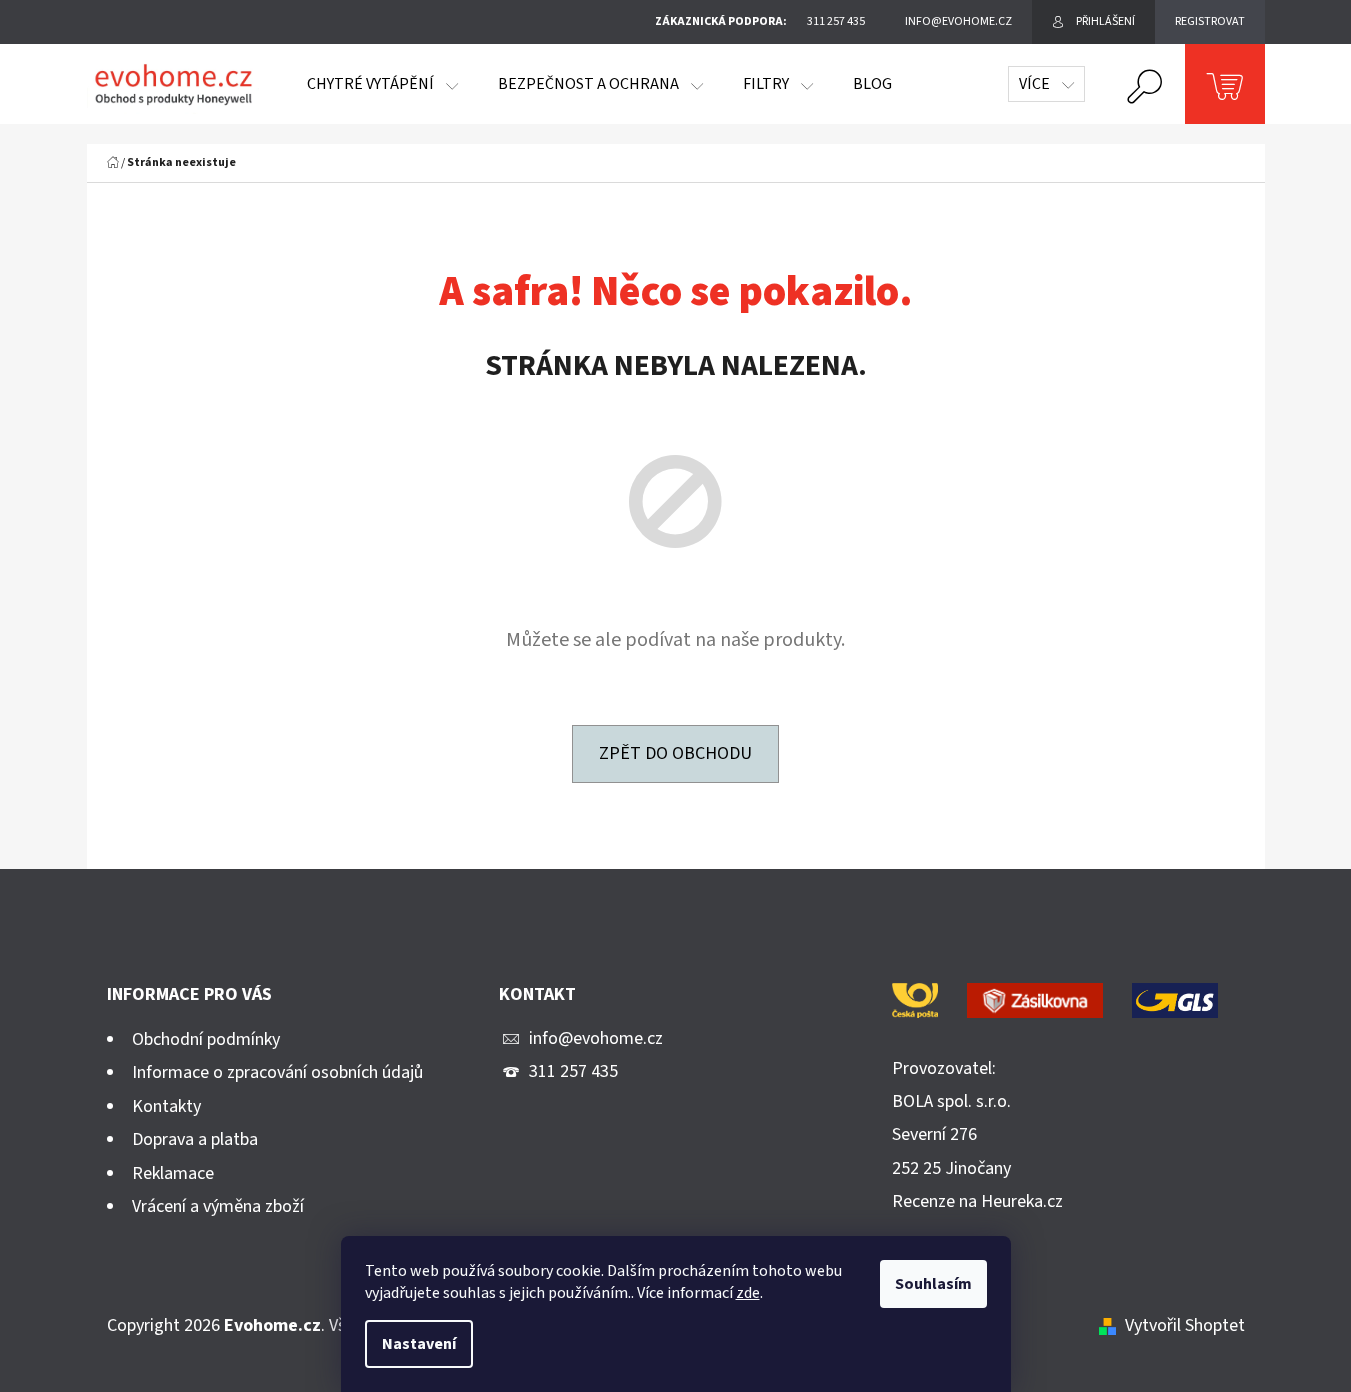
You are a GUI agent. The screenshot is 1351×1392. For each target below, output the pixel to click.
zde (748, 1293)
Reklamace (173, 1173)
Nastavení (419, 1344)
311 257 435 (573, 1071)
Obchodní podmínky (206, 1039)
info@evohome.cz (596, 1038)
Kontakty (166, 1106)
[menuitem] (382, 84)
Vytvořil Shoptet (1185, 1325)
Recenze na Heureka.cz (977, 1201)
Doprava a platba (195, 1139)
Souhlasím (933, 1284)
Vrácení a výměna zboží (218, 1206)
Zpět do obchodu (675, 753)
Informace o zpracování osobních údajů (277, 1072)
